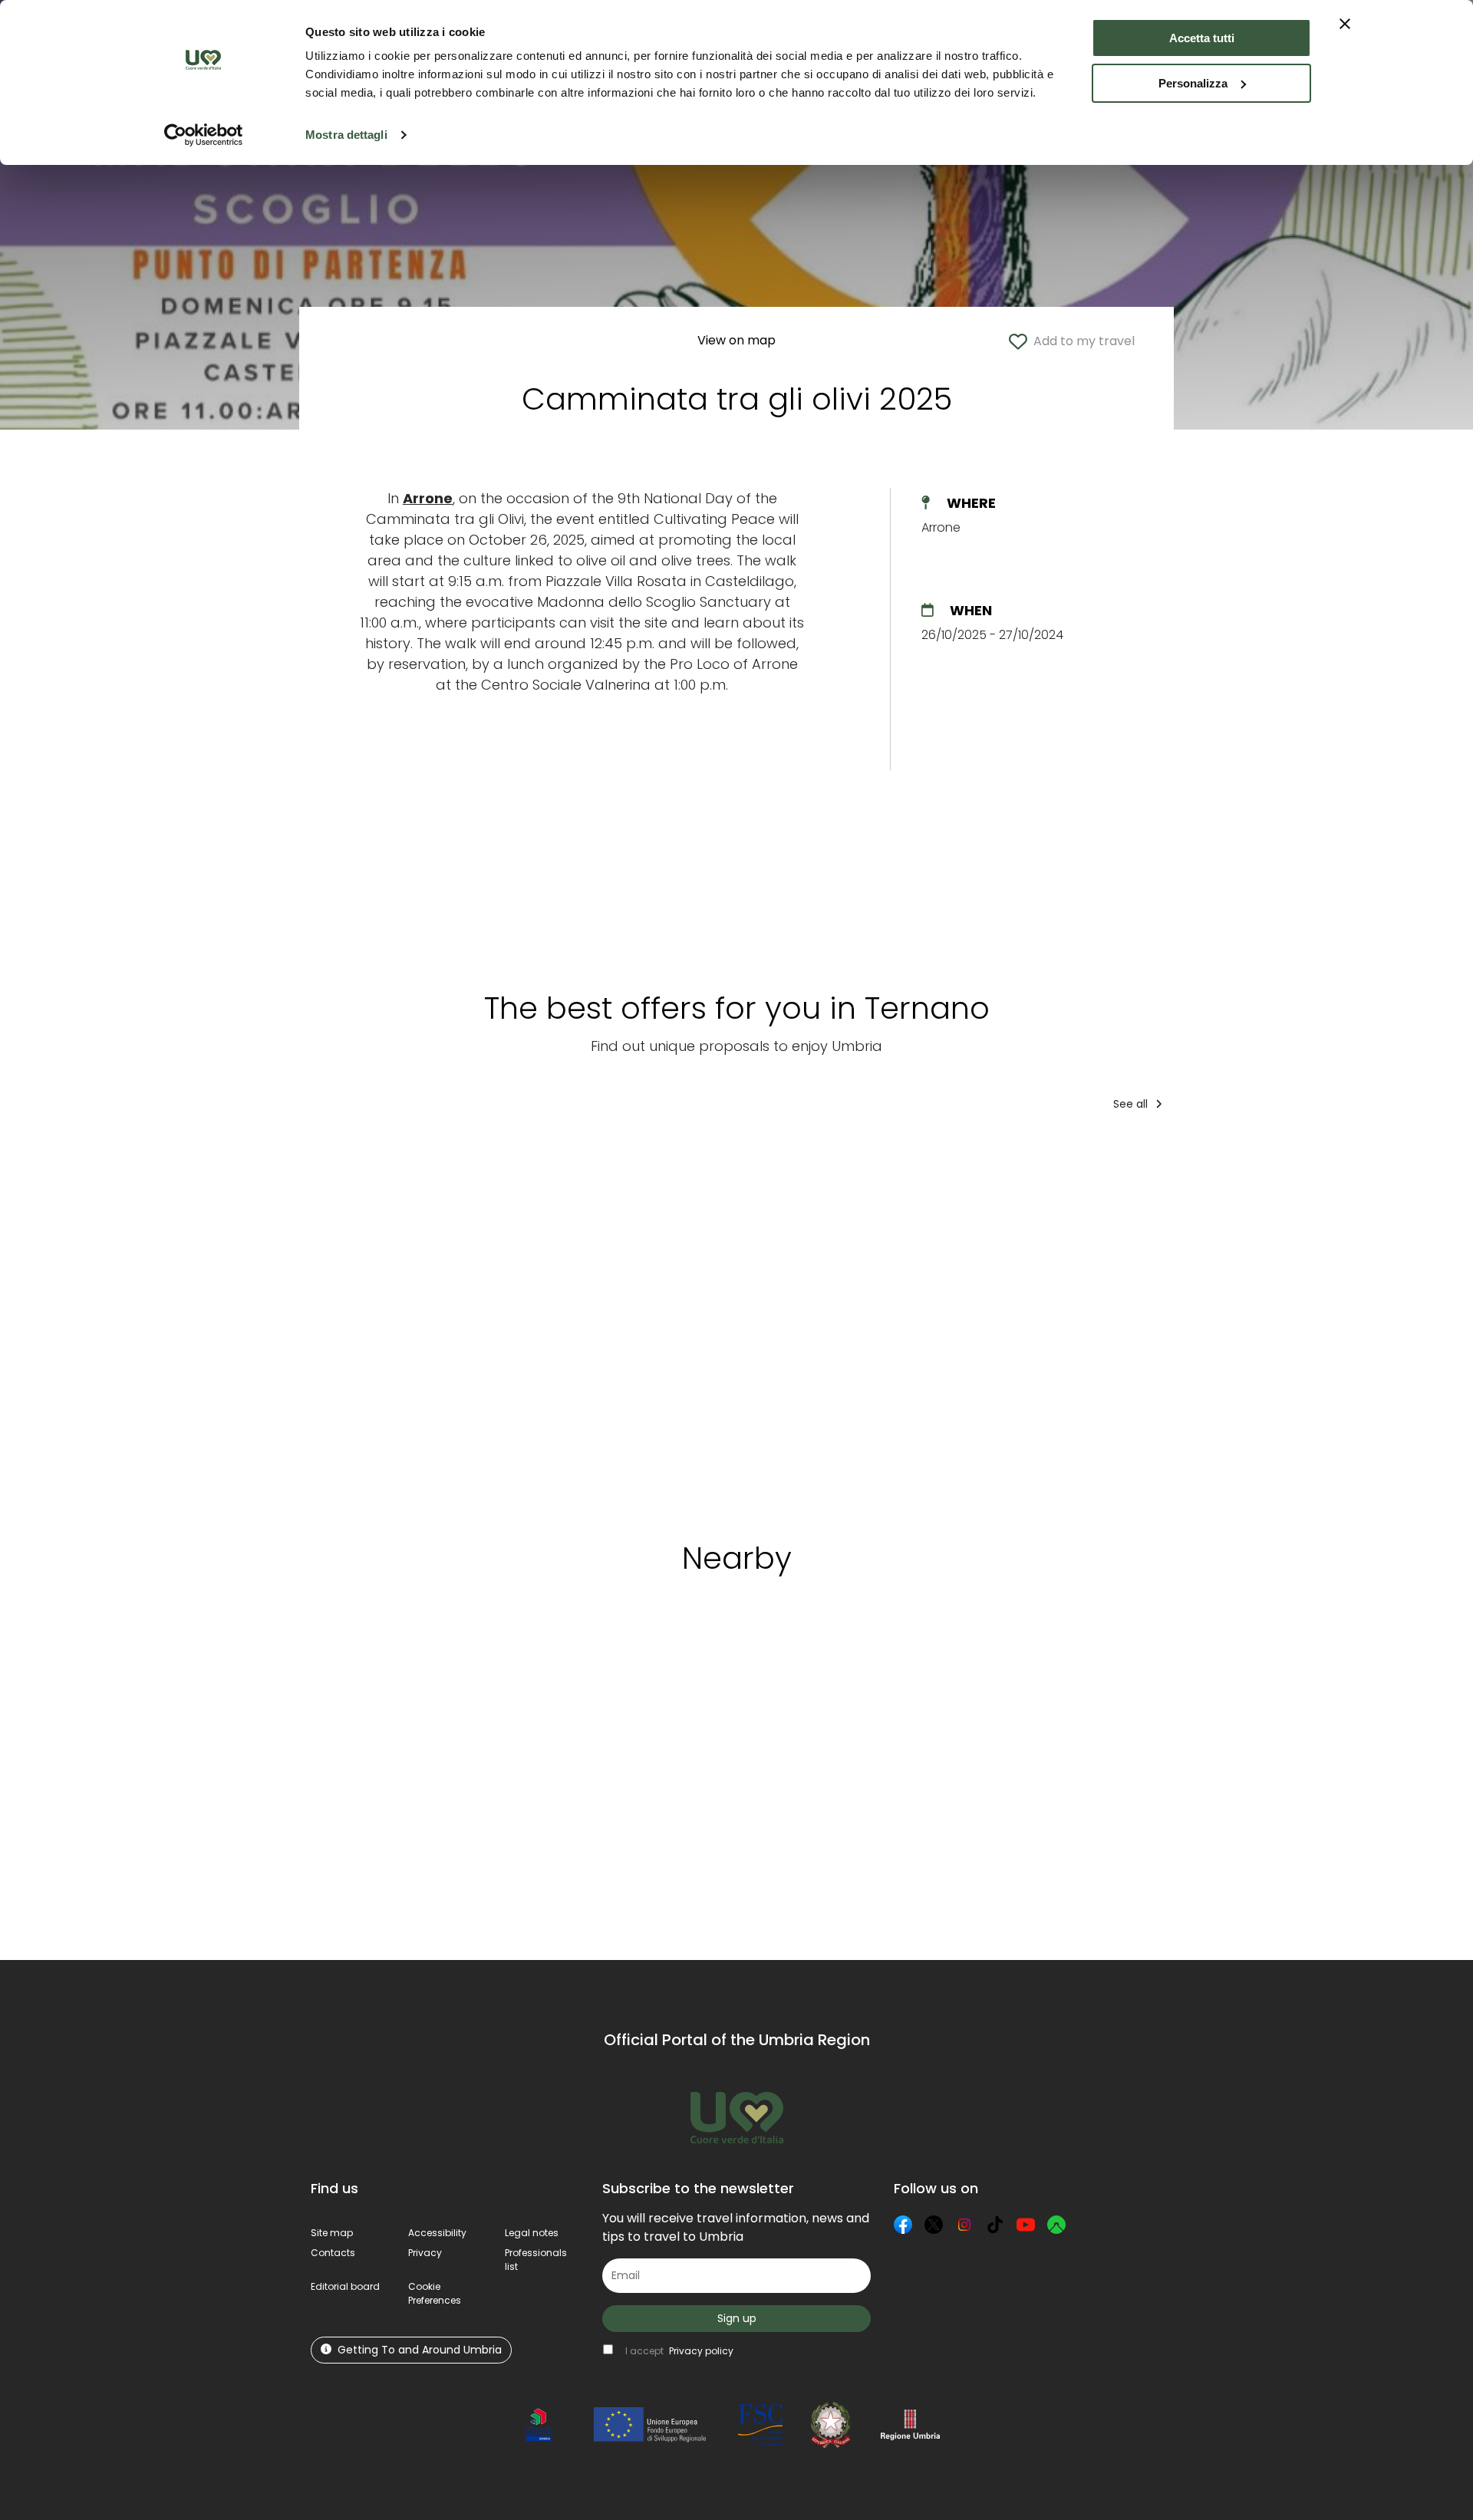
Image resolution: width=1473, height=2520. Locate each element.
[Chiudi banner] (1345, 24)
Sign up (737, 2318)
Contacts (333, 2253)
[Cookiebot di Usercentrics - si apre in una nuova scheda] (204, 135)
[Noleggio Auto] (790, 1321)
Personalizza (1193, 83)
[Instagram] (964, 2225)
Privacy (425, 2253)
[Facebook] (903, 2225)
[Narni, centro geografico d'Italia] (373, 1321)
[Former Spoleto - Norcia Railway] (513, 1321)
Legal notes (532, 2233)
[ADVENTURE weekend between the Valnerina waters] (1362, 1321)
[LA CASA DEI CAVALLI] (1079, 1321)
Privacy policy (701, 2351)
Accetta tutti (1202, 38)
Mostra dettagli (346, 135)
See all (1132, 1104)
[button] (435, 2293)
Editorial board (345, 2286)
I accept (679, 2351)
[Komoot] (1056, 2225)
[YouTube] (1026, 2225)
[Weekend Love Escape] (1219, 1321)
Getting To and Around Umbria (420, 2350)
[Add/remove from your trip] (423, 1155)
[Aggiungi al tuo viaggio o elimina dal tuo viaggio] (427, 1659)
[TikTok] (995, 2225)
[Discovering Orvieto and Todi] (934, 1321)
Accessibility (437, 2233)
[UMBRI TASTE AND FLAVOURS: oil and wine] (652, 1321)
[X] (934, 2225)
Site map (332, 2233)
